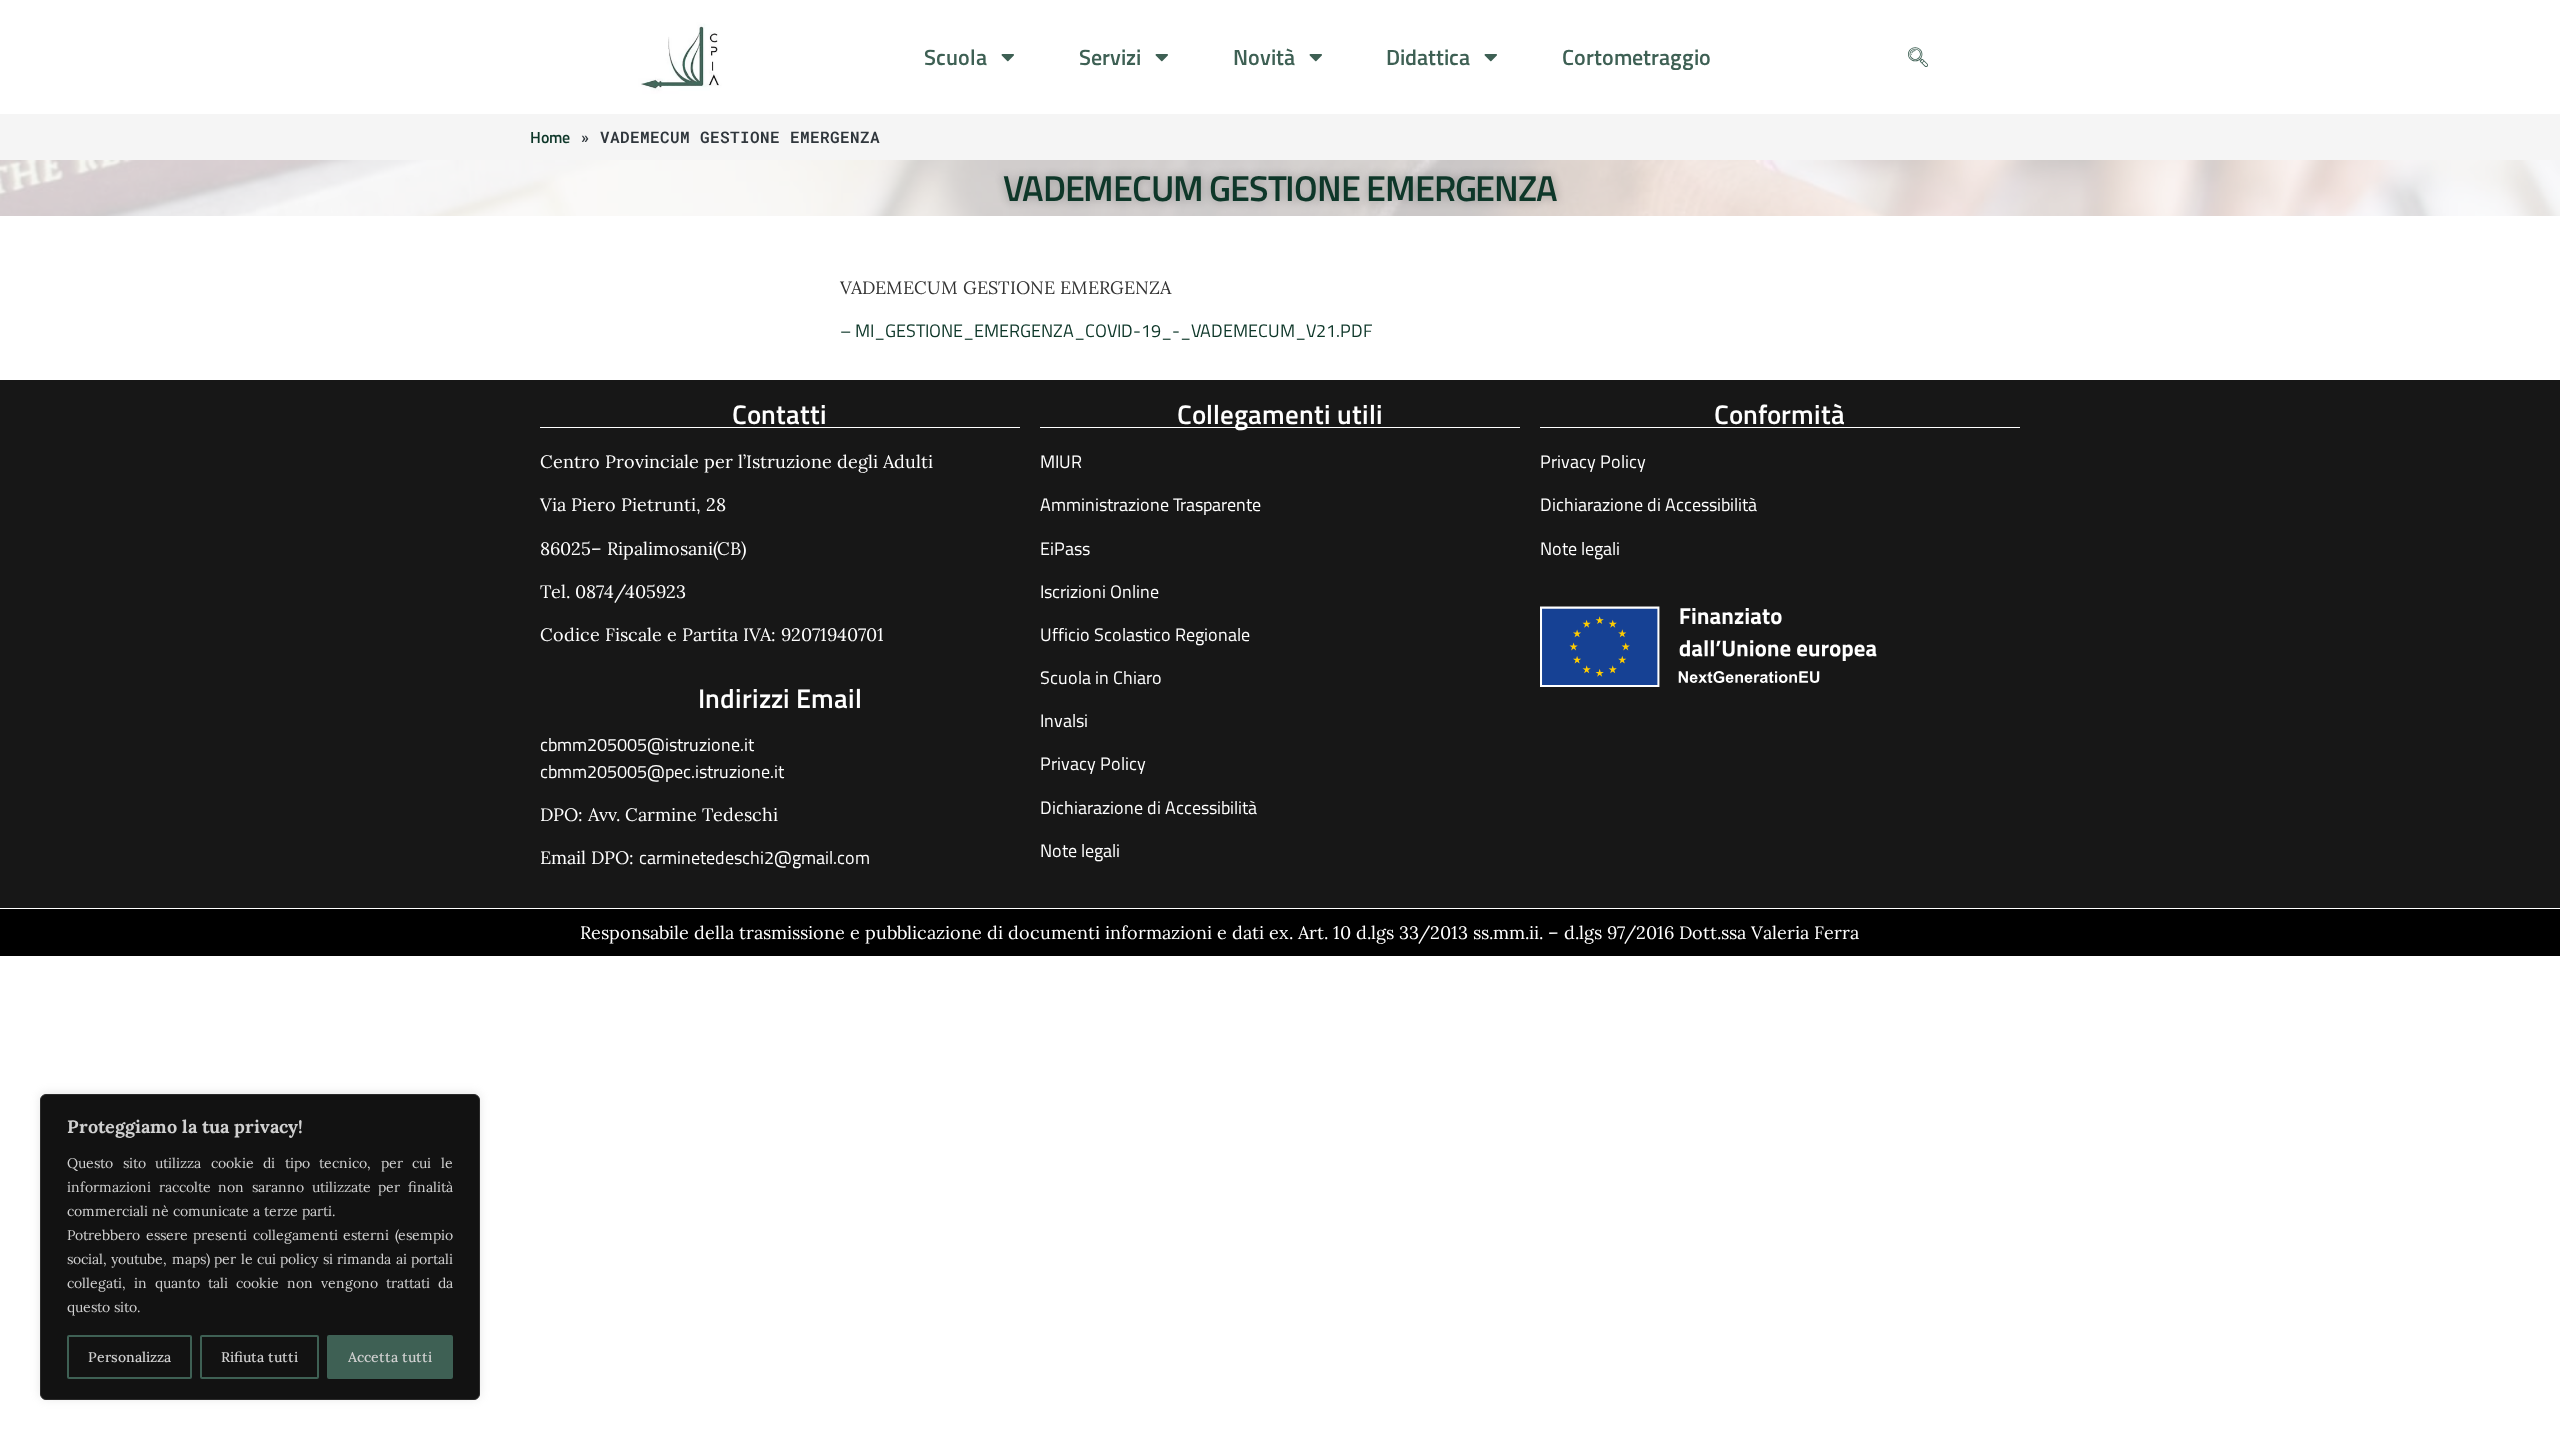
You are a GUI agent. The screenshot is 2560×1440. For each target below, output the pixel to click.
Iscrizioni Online (1099, 591)
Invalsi (1064, 720)
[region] (260, 1247)
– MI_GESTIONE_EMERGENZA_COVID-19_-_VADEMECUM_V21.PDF (1106, 330)
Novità (1264, 57)
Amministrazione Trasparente (1150, 504)
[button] (1918, 57)
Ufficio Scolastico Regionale (1145, 634)
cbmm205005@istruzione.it (647, 744)
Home (550, 137)
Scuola (955, 57)
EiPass (1065, 548)
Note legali (1080, 850)
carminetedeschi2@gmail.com (754, 857)
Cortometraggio (1636, 57)
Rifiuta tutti (259, 1357)
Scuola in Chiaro (1101, 677)
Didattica (1428, 57)
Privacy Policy (1093, 763)
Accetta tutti (390, 1357)
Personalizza (129, 1357)
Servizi (1110, 57)
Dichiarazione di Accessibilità (1148, 807)
